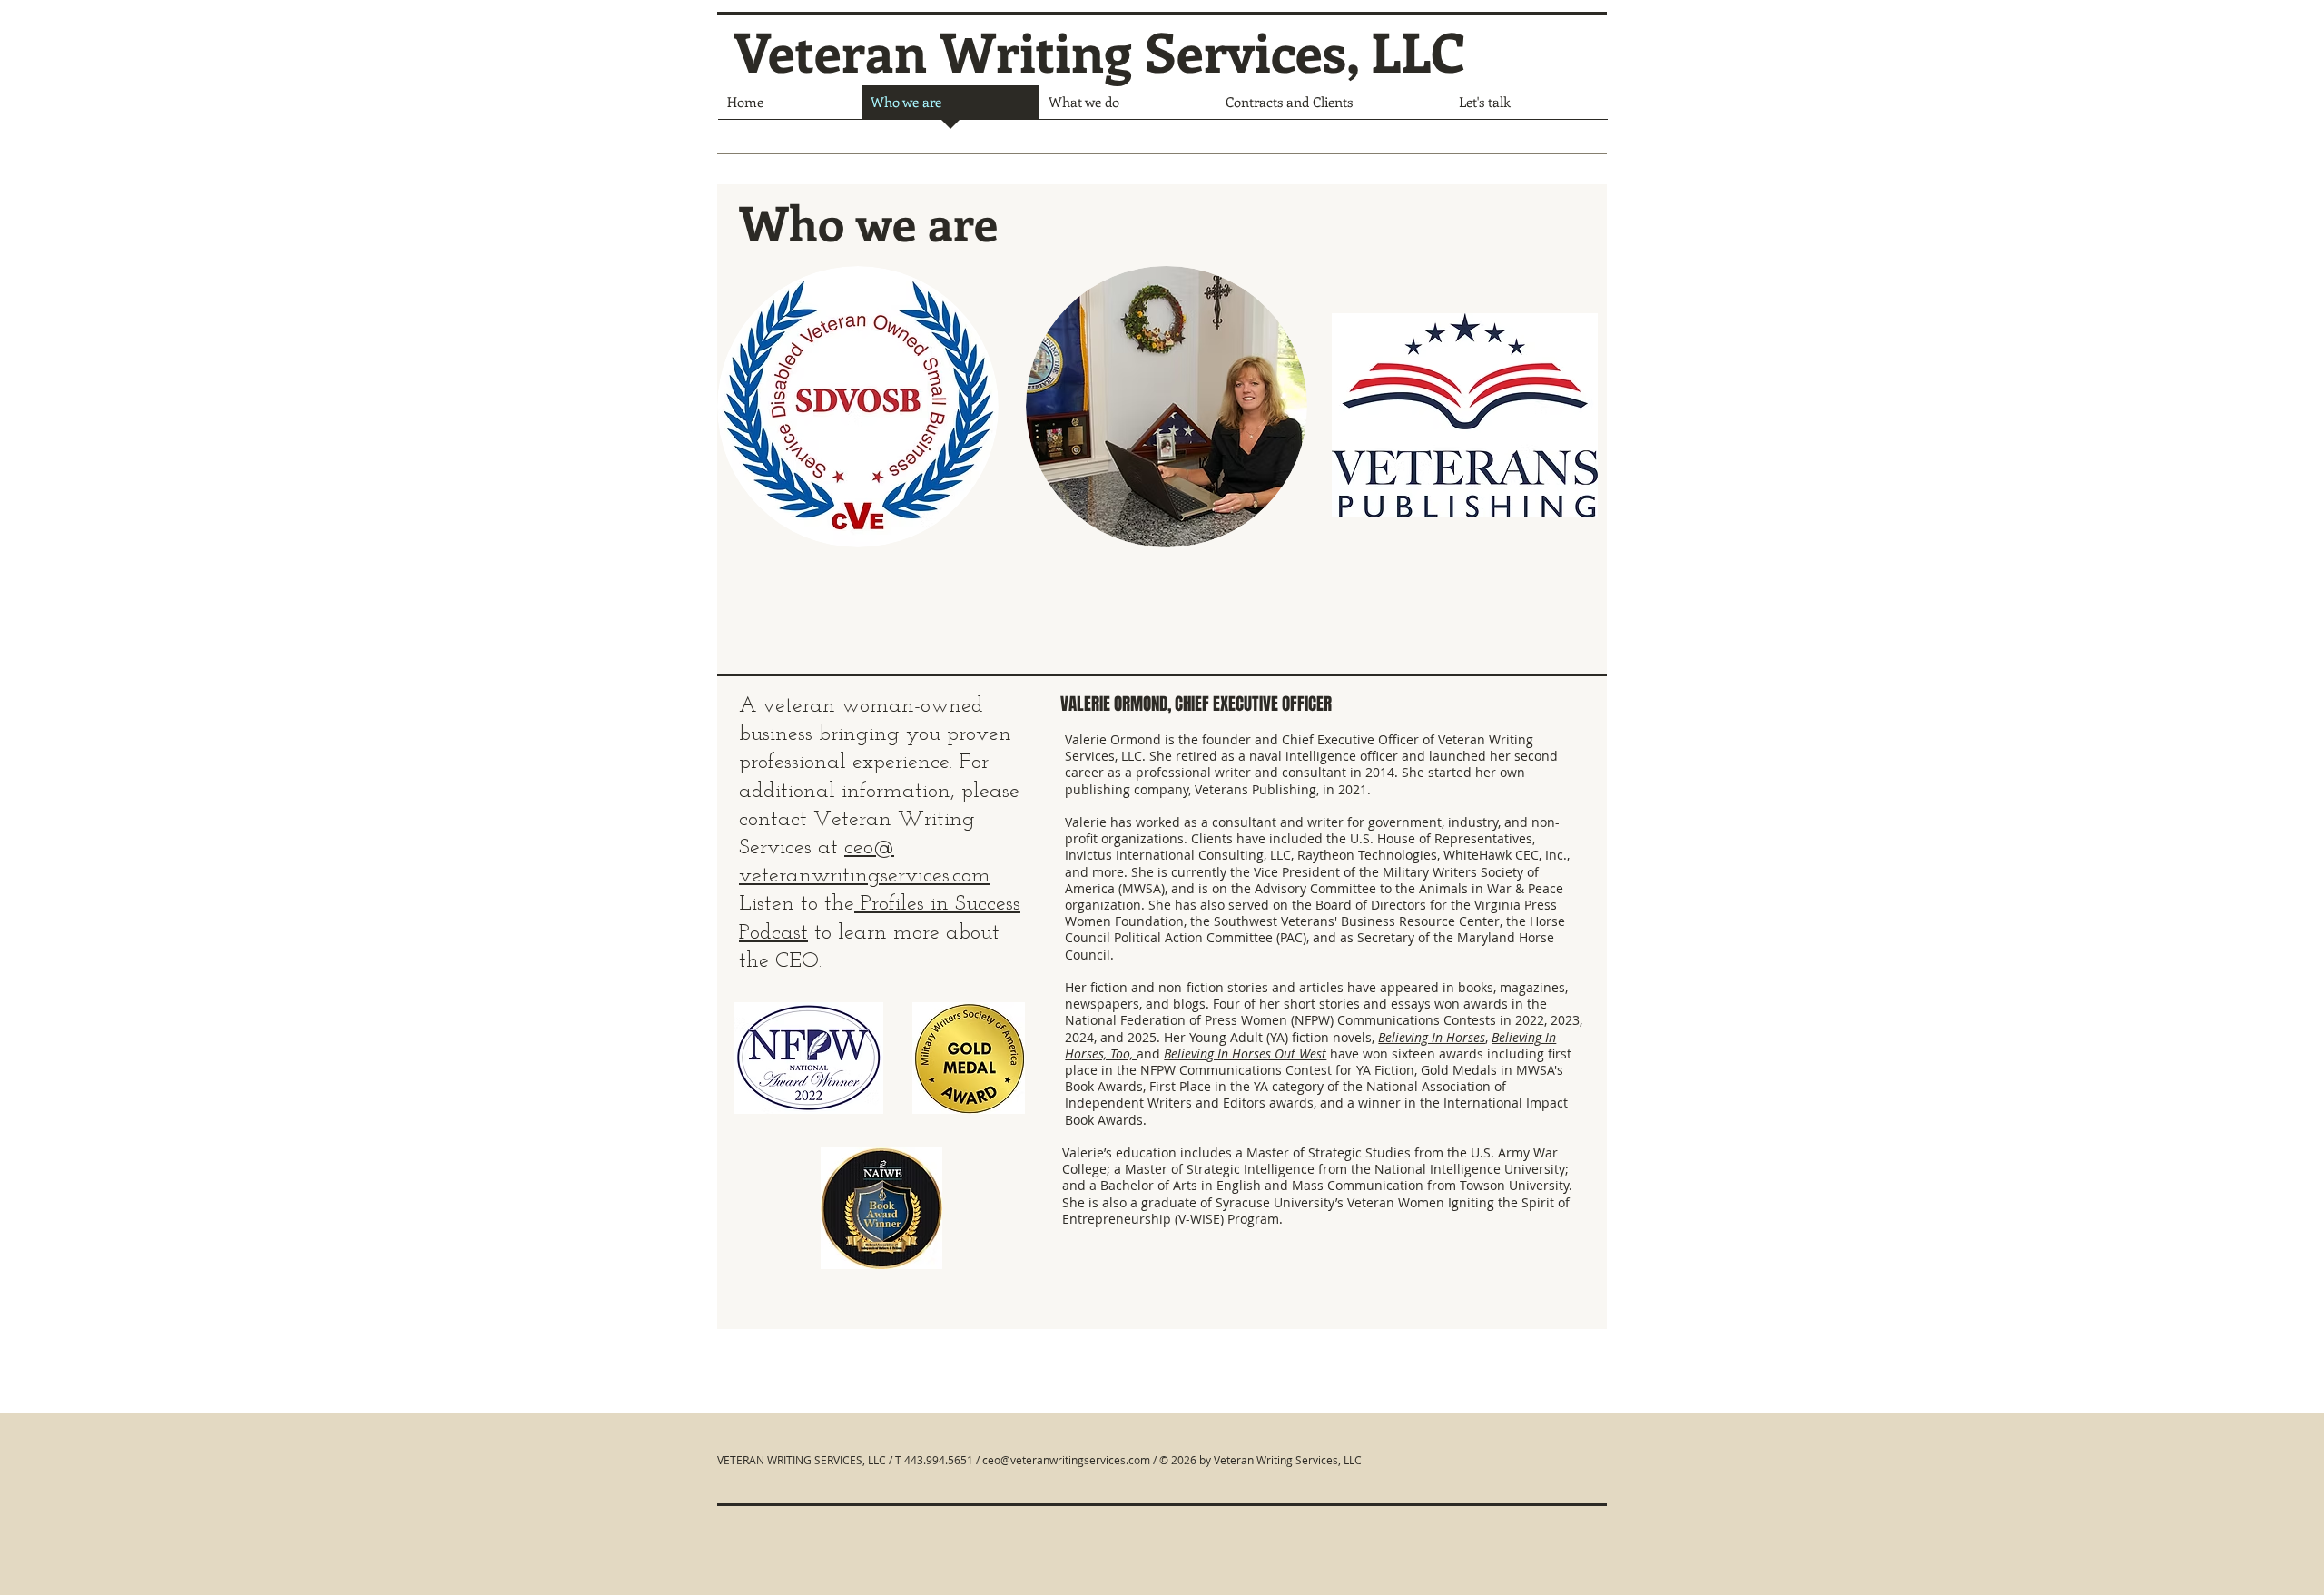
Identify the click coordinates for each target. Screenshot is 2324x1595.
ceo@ (869, 848)
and (1150, 1053)
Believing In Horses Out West (1245, 1053)
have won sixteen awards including (1439, 1053)
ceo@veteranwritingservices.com (1066, 1460)
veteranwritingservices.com (865, 876)
